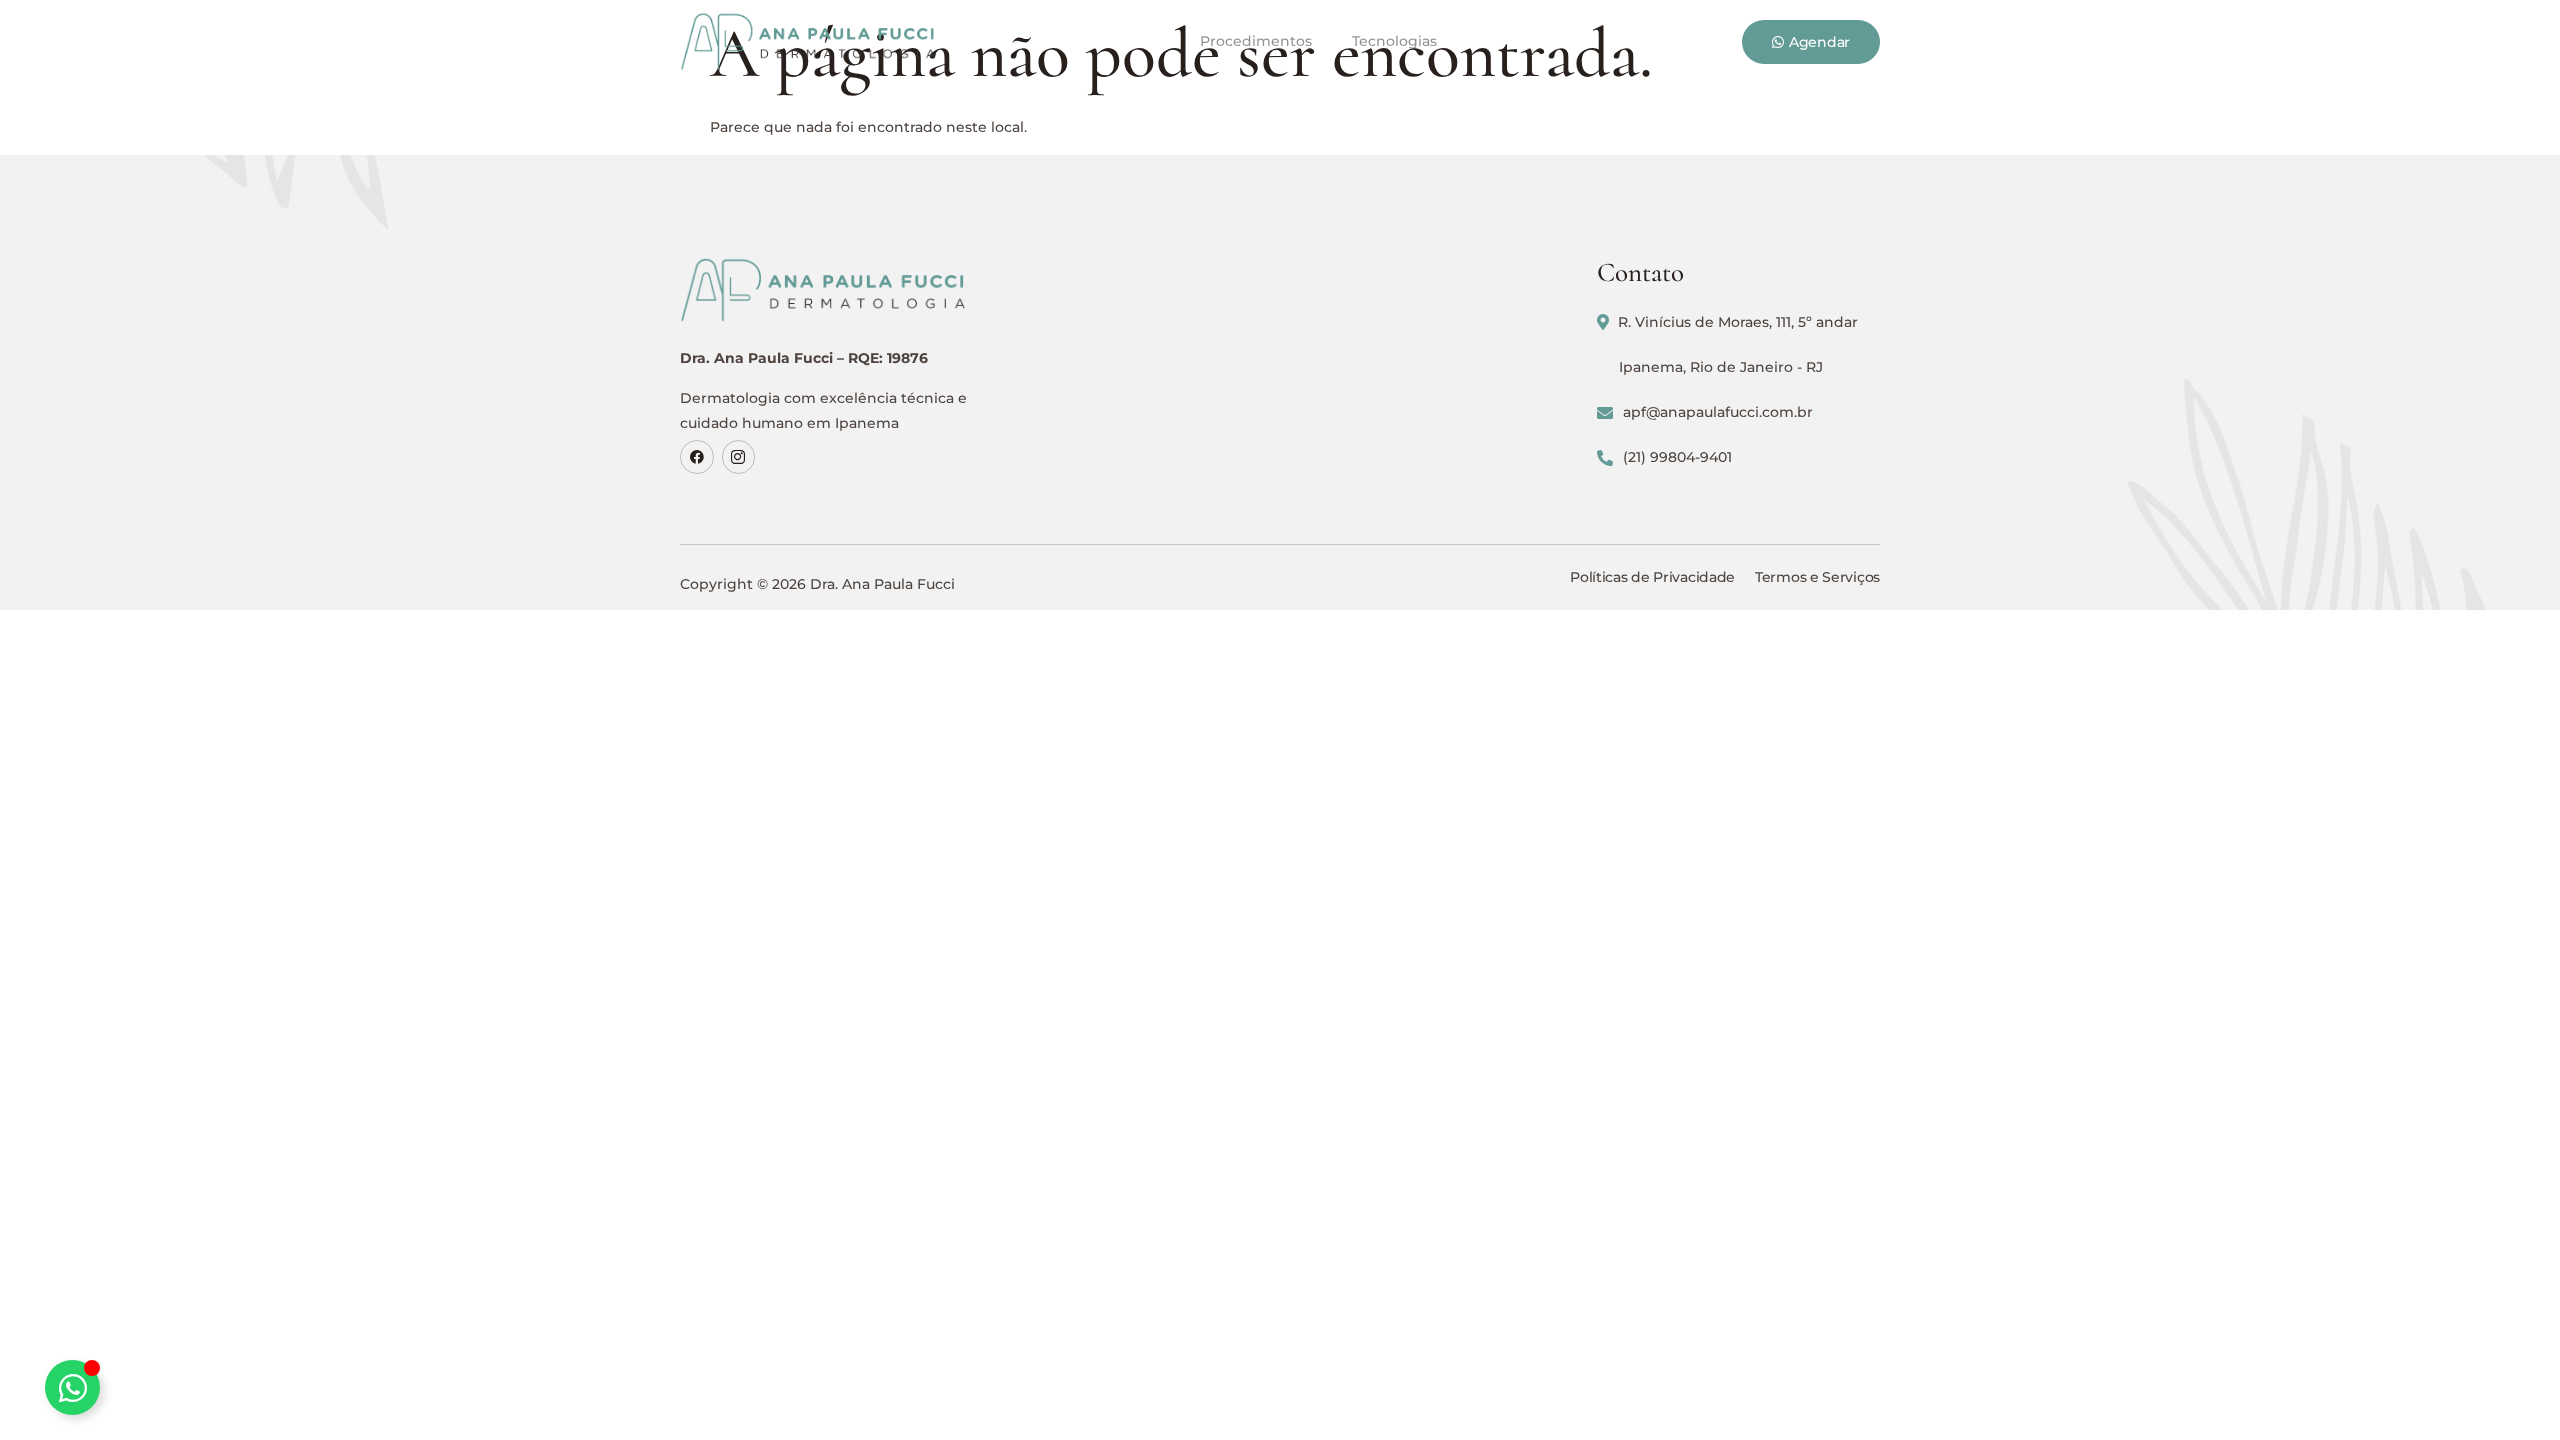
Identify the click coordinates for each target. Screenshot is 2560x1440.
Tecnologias (1394, 41)
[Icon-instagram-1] (739, 457)
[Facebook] (697, 457)
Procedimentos (1256, 41)
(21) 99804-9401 (1677, 457)
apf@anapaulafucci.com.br (1718, 412)
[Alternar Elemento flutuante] (72, 1387)
